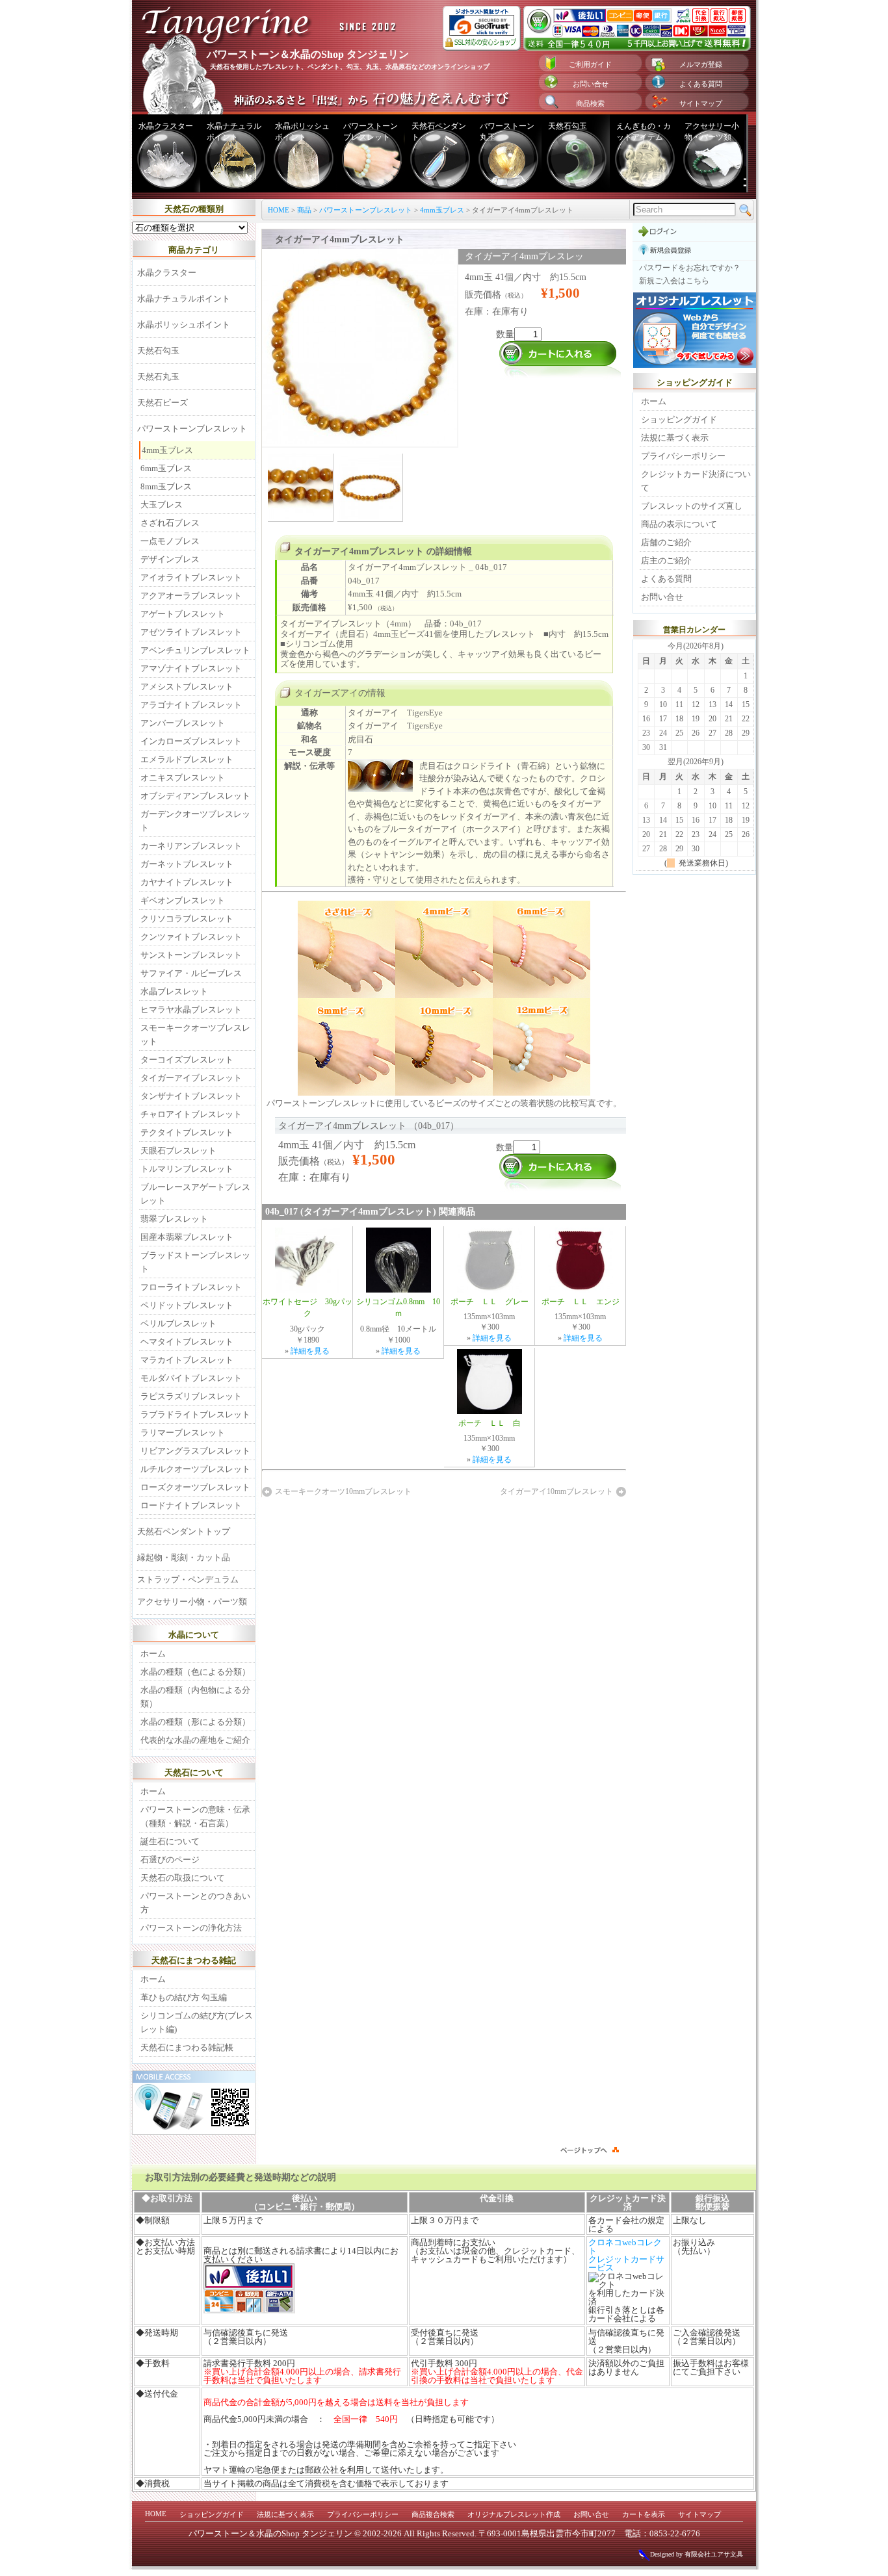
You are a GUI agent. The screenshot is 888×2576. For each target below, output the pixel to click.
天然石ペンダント (439, 132)
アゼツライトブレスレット (191, 632)
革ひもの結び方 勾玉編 (184, 1997)
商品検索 (590, 103)
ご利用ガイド (590, 64)
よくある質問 (701, 84)
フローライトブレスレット (191, 1287)
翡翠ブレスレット (174, 1219)
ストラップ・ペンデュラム (188, 1579)
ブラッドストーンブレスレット (195, 1262)
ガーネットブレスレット (187, 864)
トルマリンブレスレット (187, 1169)
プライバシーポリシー (683, 456)
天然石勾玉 (568, 126)
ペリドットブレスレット (187, 1305)
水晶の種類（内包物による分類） (195, 1697)
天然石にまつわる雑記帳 (187, 2047)
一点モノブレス (170, 541)
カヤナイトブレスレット (187, 882)
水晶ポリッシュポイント (302, 132)
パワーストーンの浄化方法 (191, 1928)
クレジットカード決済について (696, 481)
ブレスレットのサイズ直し (692, 506)
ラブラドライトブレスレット (195, 1414)
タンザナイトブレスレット (191, 1096)
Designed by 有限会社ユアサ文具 (697, 2554)
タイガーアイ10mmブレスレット (556, 1491)
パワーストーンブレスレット (371, 132)
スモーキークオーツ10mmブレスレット (343, 1491)
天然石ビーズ (163, 403)
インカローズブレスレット (191, 741)
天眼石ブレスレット (178, 1151)
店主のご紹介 (666, 560)
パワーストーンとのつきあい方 (195, 1903)
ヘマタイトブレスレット (187, 1342)
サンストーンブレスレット (191, 955)
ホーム (153, 1654)
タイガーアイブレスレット (191, 1078)
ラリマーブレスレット (183, 1433)
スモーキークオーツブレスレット (195, 1035)
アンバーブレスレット (183, 723)
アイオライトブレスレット (191, 577)
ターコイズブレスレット (187, 1060)
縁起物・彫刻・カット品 (184, 1557)
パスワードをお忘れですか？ (690, 268)
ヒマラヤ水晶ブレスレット (191, 1010)
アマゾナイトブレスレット (191, 668)
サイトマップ (701, 103)
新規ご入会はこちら (674, 281)
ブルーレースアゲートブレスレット (195, 1194)
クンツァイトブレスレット (191, 937)
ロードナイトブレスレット (191, 1505)
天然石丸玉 (158, 377)
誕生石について (170, 1841)
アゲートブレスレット (183, 614)
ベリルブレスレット (178, 1323)
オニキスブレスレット (183, 778)
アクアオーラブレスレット (191, 596)
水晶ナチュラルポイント (234, 132)
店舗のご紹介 (666, 542)
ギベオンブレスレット (183, 900)
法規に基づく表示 (675, 438)
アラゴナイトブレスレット (191, 705)
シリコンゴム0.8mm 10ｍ (398, 1307)
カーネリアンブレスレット (191, 846)
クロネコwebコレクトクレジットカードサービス (626, 2255)
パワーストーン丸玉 (507, 132)
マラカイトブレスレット (187, 1360)
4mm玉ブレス (442, 210)
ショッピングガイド (679, 419)
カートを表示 (644, 2514)
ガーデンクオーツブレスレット (195, 821)
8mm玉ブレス (166, 486)
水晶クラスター (166, 126)
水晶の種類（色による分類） (195, 1672)
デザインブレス (170, 559)
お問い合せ (591, 84)
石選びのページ (170, 1860)
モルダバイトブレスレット (191, 1378)
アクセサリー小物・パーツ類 (712, 132)
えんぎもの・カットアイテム (644, 132)
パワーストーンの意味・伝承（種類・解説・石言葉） (195, 1816)
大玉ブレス (162, 505)
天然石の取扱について (183, 1878)
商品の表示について (679, 524)
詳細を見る (310, 1351)
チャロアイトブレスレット (191, 1114)
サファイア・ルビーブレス (191, 973)
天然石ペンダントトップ (184, 1531)
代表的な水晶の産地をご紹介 (195, 1740)
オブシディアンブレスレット (195, 796)
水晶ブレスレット (174, 991)
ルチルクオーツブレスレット (195, 1469)
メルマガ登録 (701, 64)
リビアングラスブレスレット (195, 1451)
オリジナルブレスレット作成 (514, 2514)
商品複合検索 (433, 2514)
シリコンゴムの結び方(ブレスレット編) (197, 2022)
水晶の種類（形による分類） (195, 1722)
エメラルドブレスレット (187, 759)
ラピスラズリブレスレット (191, 1396)
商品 (304, 210)
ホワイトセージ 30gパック (307, 1307)
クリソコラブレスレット (187, 919)
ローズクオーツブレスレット (195, 1487)
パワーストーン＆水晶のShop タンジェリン (270, 2533)
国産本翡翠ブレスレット (187, 1237)
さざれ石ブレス (170, 523)
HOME (279, 210)
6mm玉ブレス (166, 468)
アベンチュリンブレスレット (195, 650)
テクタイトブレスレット (187, 1132)
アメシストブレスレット (187, 687)
